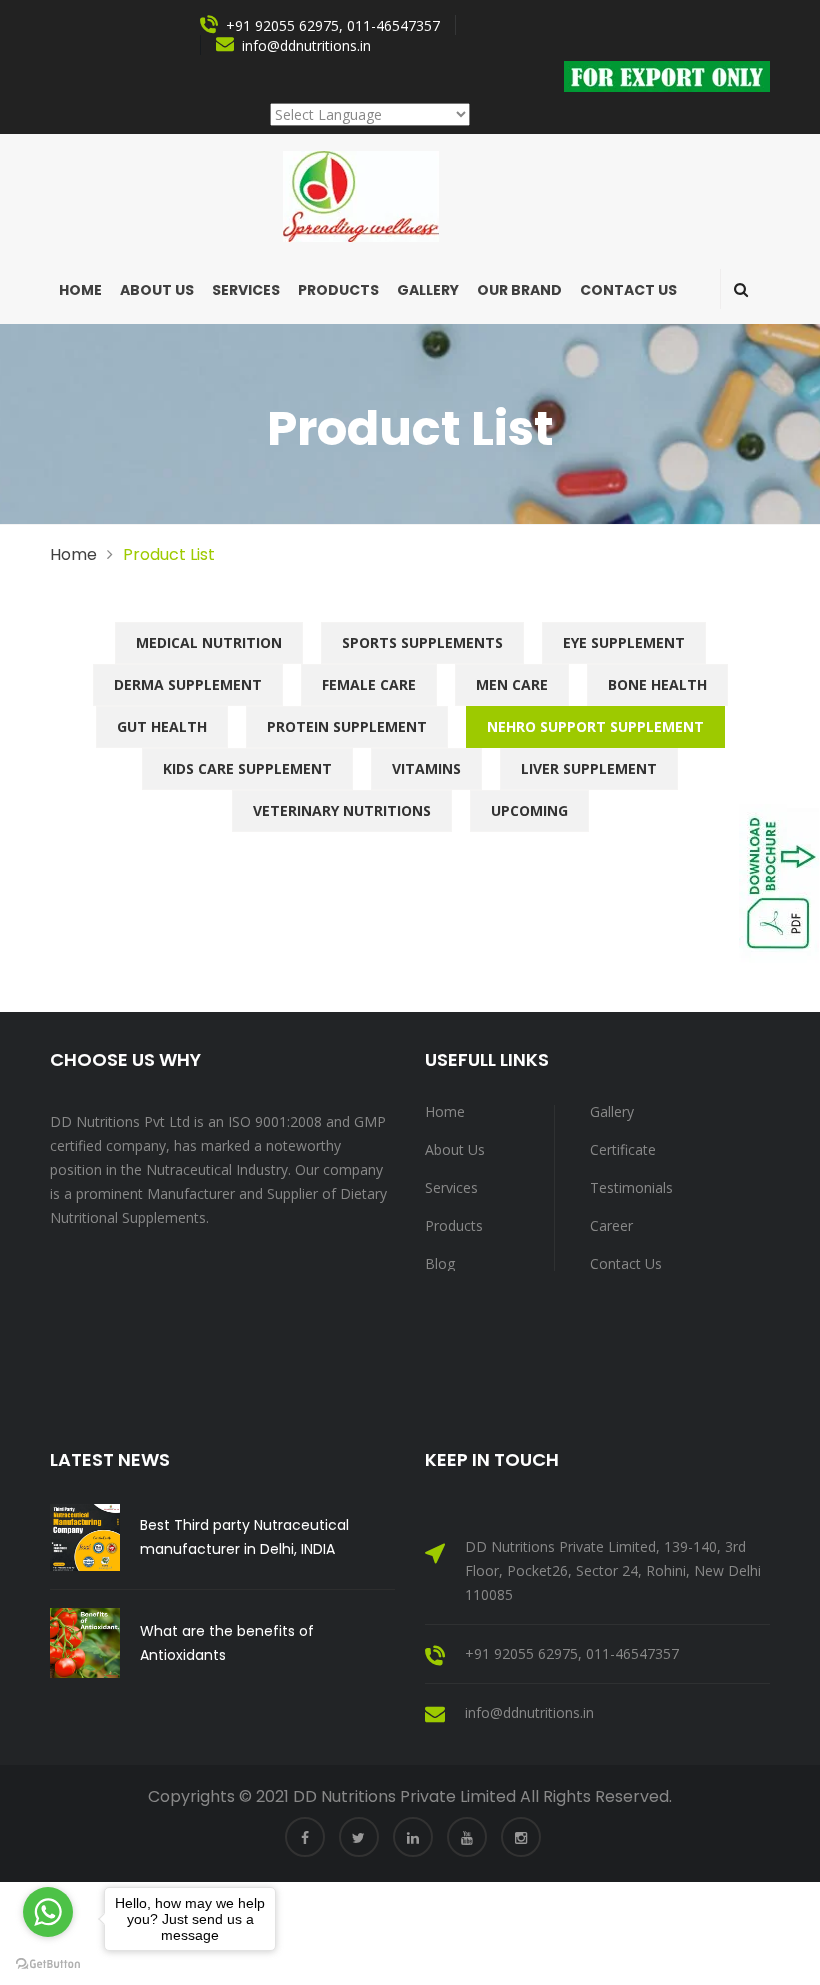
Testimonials (631, 1187)
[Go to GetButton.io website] (48, 1964)
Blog (440, 1263)
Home (80, 290)
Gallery (428, 290)
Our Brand (519, 290)
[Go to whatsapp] (48, 1912)
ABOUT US (157, 290)
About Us (455, 1149)
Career (611, 1225)
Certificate (623, 1149)
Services (246, 290)
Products (338, 290)
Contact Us (628, 290)
